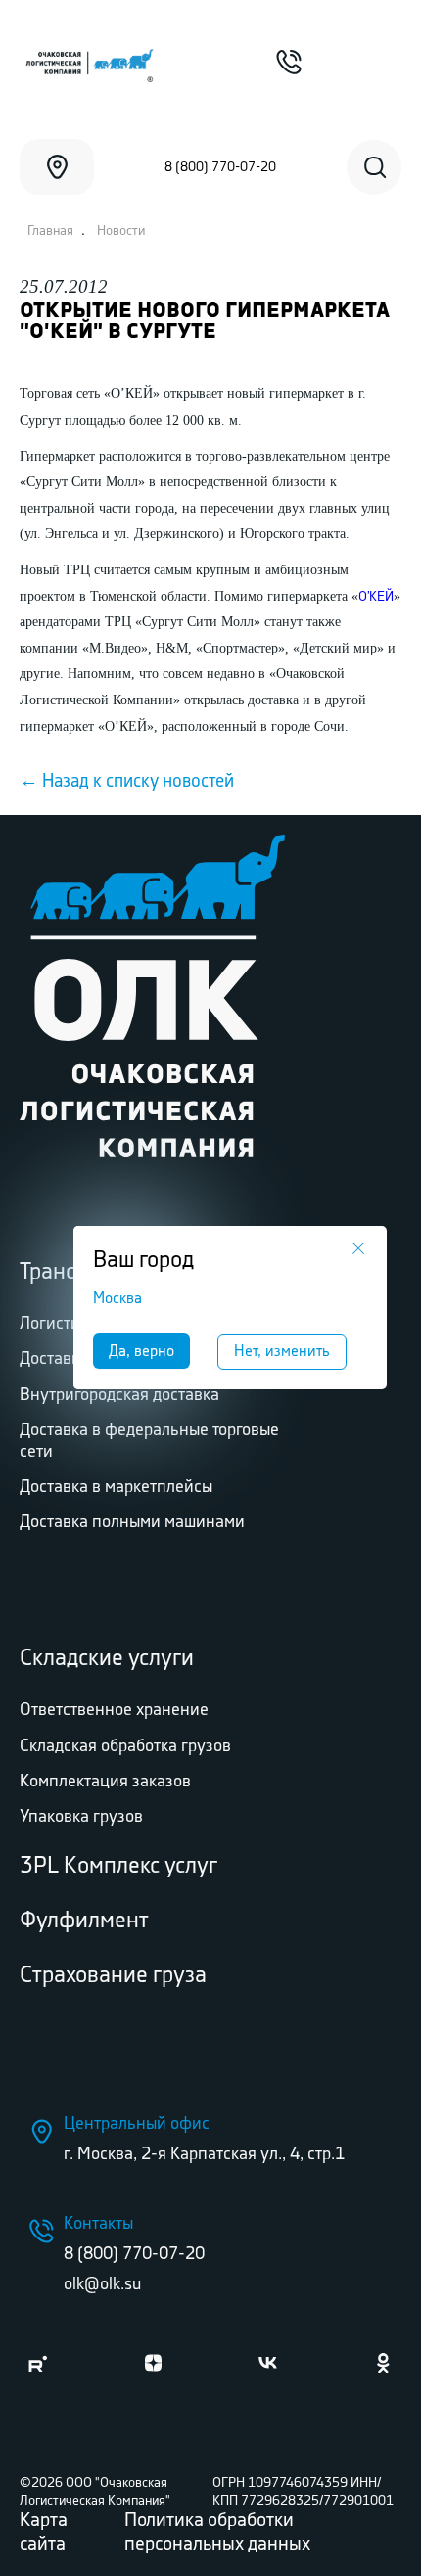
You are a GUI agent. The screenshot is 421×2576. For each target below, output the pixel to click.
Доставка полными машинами (132, 1522)
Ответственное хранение (114, 1710)
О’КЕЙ (376, 597)
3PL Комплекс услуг (118, 1866)
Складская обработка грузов (125, 1746)
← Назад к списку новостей (127, 782)
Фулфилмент (84, 1921)
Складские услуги (107, 1659)
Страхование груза (113, 1976)
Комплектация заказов (105, 1782)
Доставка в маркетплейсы (116, 1487)
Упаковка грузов (81, 1817)
